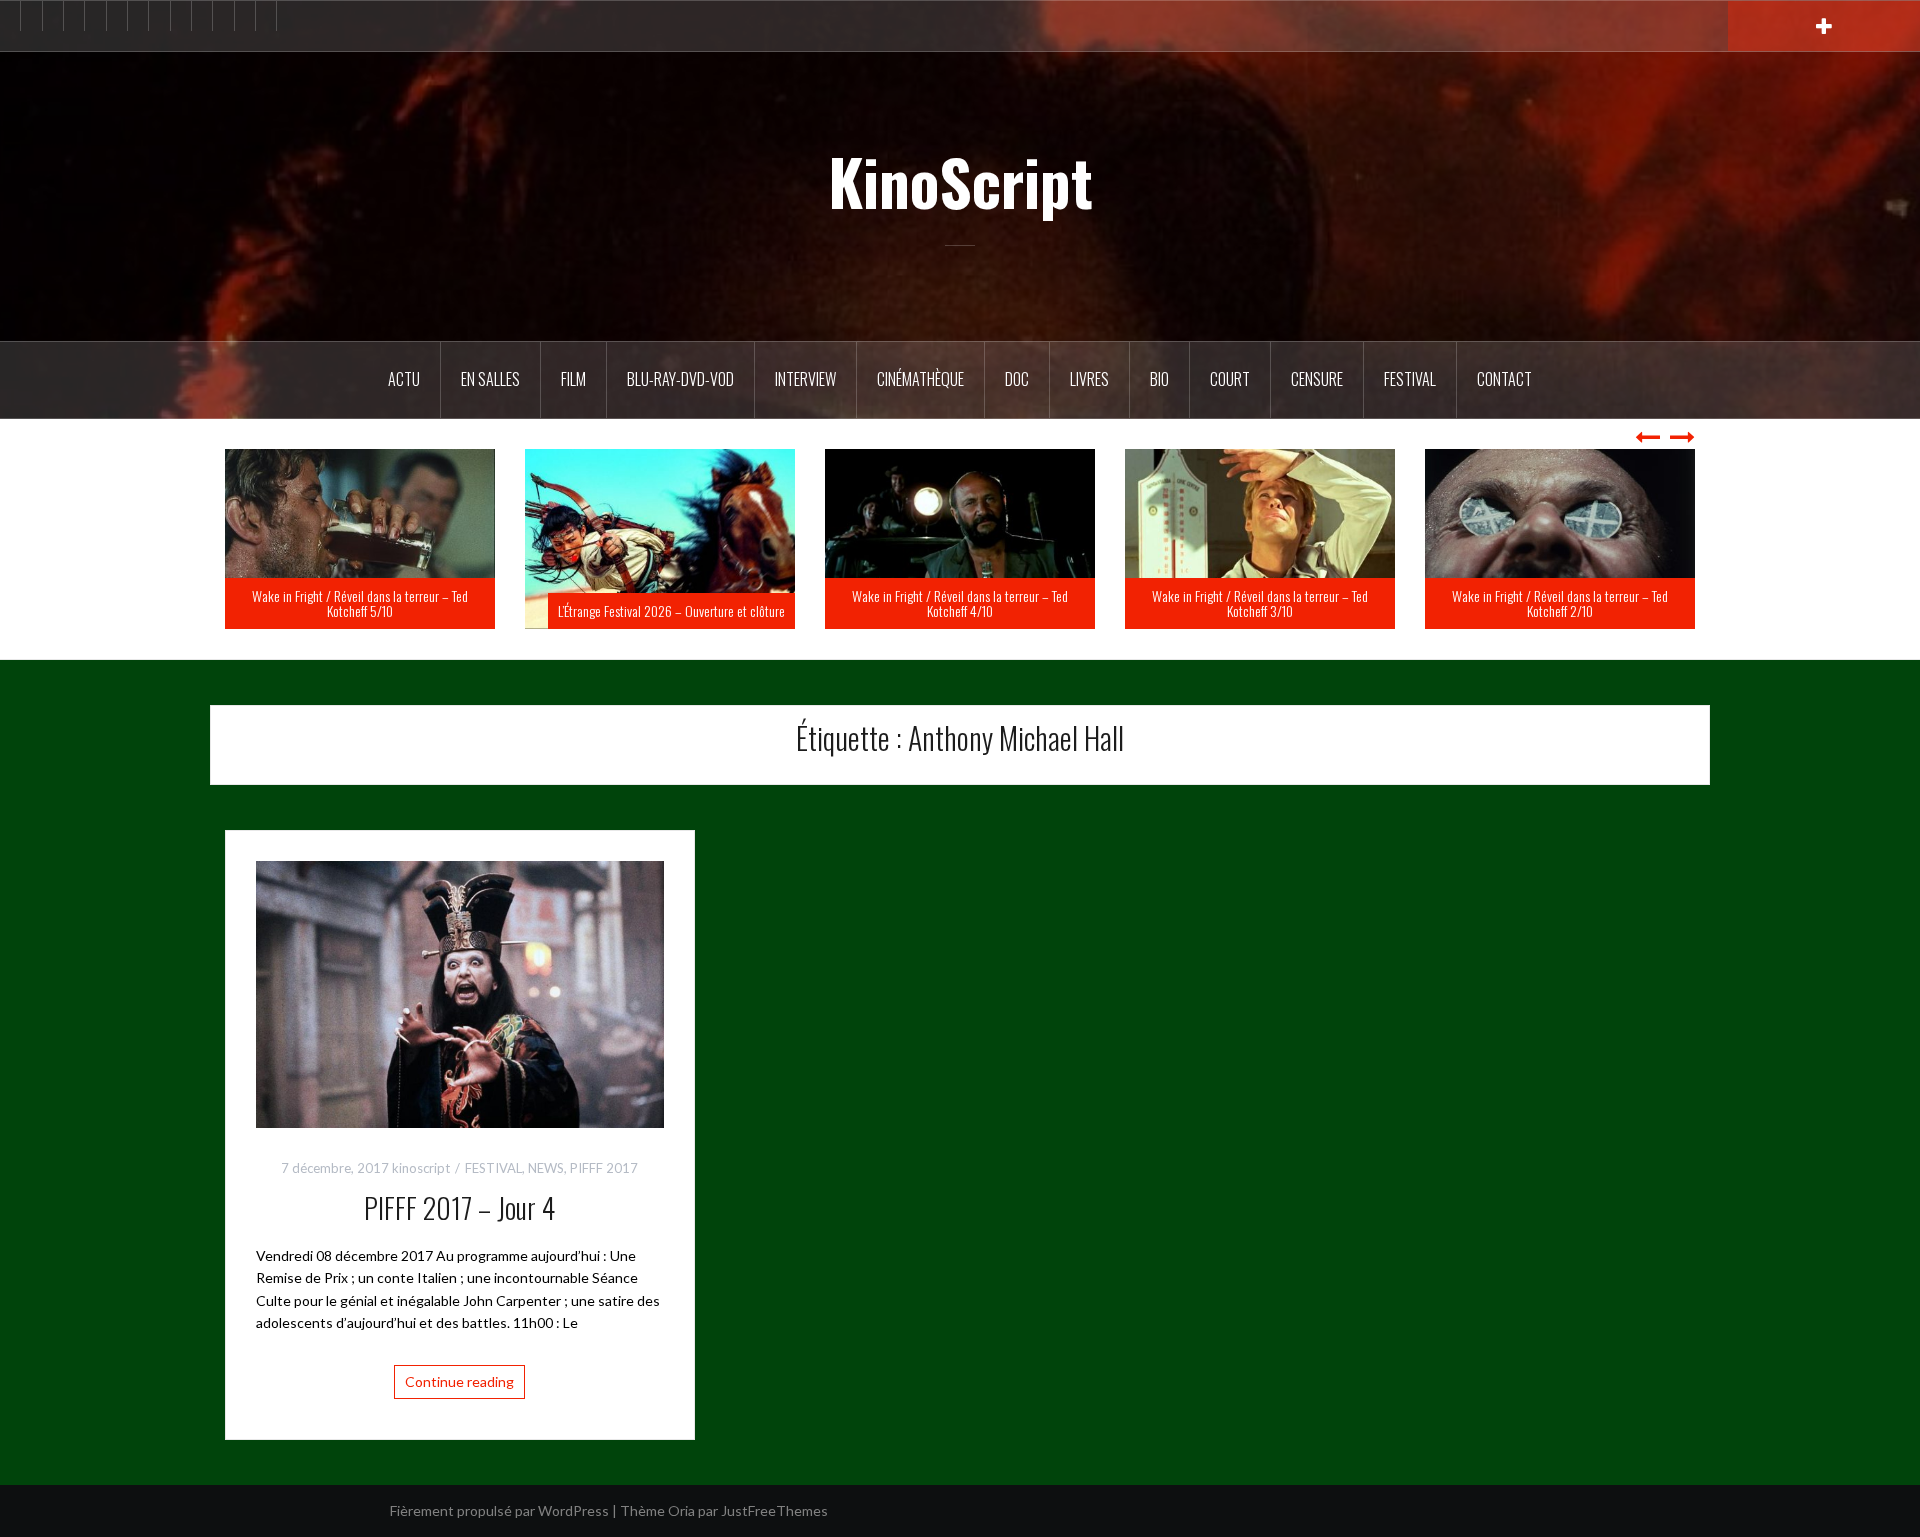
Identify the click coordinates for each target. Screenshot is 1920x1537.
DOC (1017, 379)
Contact (1504, 379)
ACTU (404, 379)
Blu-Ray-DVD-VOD (680, 379)
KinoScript (960, 181)
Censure (1317, 379)
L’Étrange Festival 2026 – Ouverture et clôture (971, 610)
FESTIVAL (493, 1168)
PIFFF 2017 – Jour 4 (459, 1207)
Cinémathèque (920, 379)
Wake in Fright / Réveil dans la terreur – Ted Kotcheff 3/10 (1560, 603)
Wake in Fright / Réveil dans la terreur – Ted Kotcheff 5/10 (660, 603)
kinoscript (421, 1168)
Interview (805, 379)
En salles (490, 379)
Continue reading (459, 1381)
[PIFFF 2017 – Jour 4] (460, 992)
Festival (1410, 379)
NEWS (546, 1168)
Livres (1089, 379)
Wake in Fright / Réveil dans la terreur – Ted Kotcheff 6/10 (360, 603)
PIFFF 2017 (604, 1168)
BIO (1159, 379)
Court (1230, 379)
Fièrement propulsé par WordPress (499, 1510)
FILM (573, 379)
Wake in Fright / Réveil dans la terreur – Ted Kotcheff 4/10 (1260, 603)
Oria (681, 1510)
